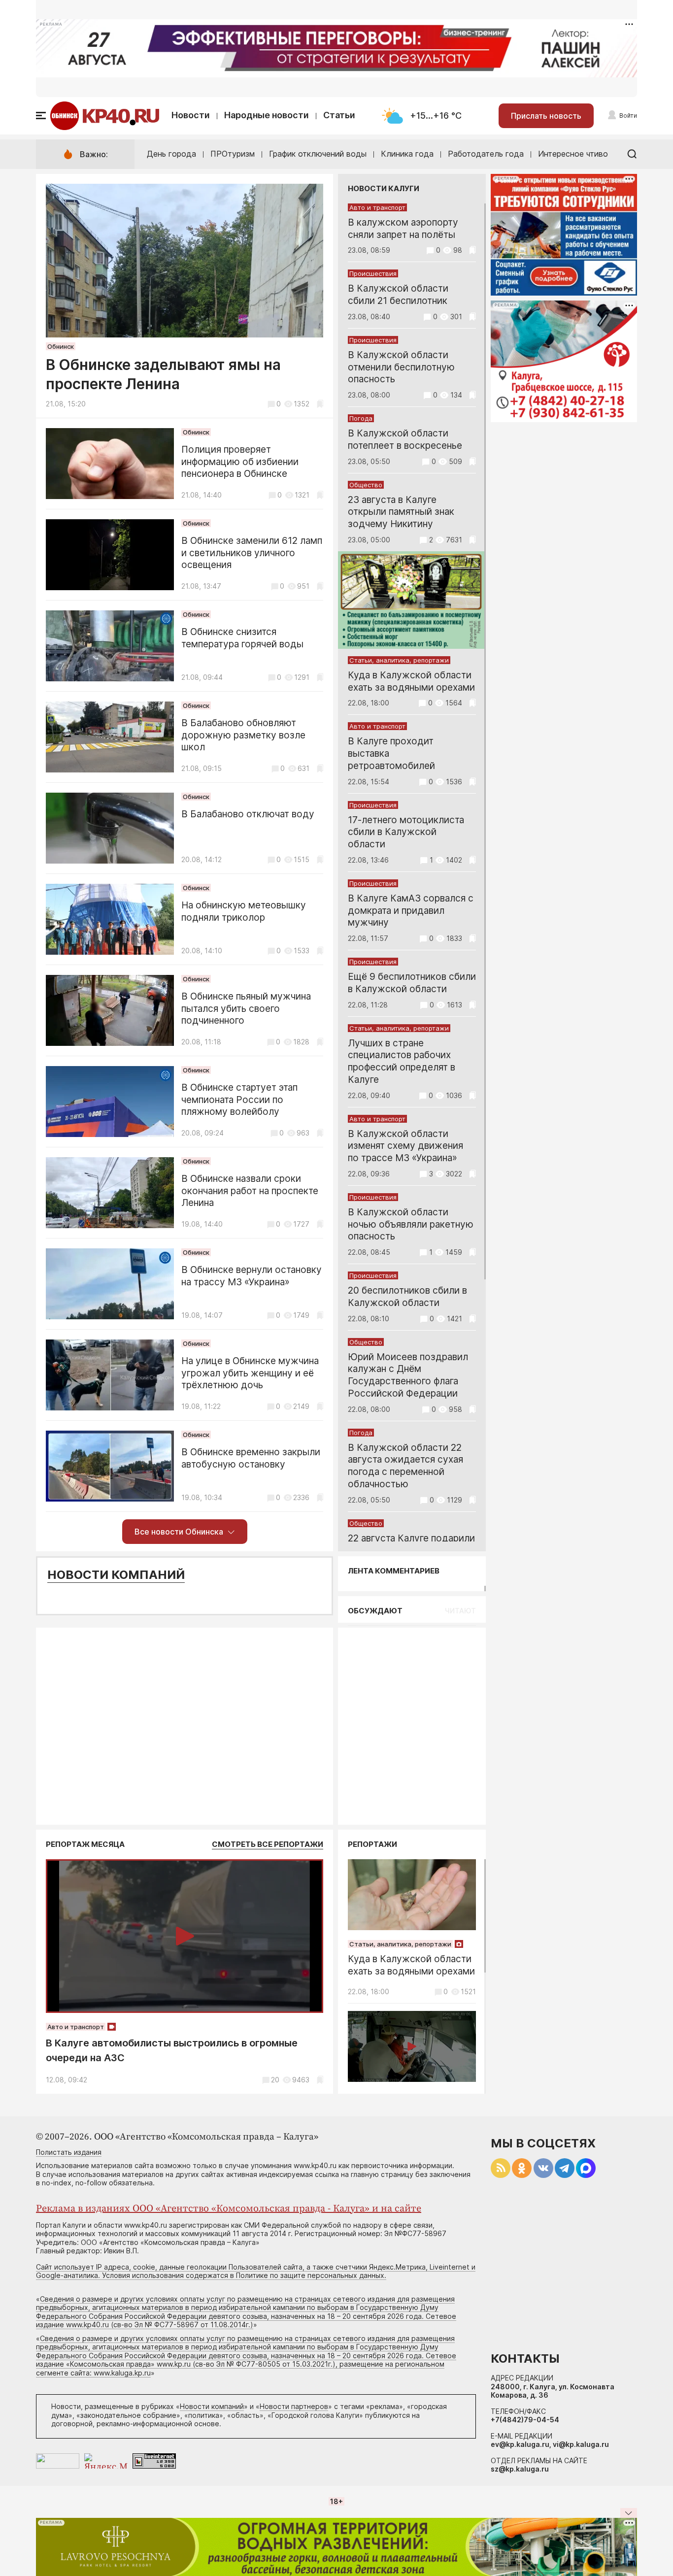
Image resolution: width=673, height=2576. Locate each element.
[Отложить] (320, 404)
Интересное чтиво (573, 154)
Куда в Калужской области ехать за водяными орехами (411, 681)
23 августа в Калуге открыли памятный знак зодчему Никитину (401, 512)
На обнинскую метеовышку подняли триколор (244, 911)
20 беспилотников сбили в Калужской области (407, 1297)
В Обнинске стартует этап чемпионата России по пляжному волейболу (239, 1100)
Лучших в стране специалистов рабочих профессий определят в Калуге (402, 1061)
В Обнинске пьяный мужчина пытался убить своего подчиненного (246, 1009)
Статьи (339, 115)
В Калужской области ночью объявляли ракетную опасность (411, 1224)
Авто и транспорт (377, 207)
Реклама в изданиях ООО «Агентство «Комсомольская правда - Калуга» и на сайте (229, 2209)
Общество (366, 485)
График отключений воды (318, 154)
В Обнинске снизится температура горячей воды (242, 638)
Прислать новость (546, 116)
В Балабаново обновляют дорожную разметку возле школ (243, 735)
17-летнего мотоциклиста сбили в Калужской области (406, 832)
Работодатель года (486, 154)
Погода (361, 418)
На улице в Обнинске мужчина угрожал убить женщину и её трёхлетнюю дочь (250, 1373)
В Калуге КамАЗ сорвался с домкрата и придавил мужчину (411, 911)
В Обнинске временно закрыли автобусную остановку (251, 1458)
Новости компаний (116, 1575)
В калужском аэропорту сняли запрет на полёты (403, 229)
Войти (628, 116)
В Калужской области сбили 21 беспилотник (398, 295)
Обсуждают (375, 1611)
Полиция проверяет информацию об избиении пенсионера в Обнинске (240, 462)
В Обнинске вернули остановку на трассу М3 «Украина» (252, 1276)
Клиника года (407, 154)
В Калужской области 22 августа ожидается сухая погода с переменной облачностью (405, 1466)
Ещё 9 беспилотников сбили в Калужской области (412, 983)
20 (275, 2080)
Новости (191, 115)
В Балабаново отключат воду (248, 814)
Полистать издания (69, 2152)
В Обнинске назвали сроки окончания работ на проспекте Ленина (250, 1191)
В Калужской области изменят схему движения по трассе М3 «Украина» (405, 1146)
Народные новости (267, 115)
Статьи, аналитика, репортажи (399, 660)
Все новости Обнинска (179, 1532)
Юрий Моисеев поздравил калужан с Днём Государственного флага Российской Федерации (408, 1375)
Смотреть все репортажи (268, 1844)
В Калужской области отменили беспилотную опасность (401, 367)
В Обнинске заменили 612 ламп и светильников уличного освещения (252, 553)
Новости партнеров (294, 2406)
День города (171, 154)
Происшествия (373, 273)
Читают (460, 1611)
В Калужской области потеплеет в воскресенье (405, 439)
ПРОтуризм (233, 154)
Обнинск (61, 346)
